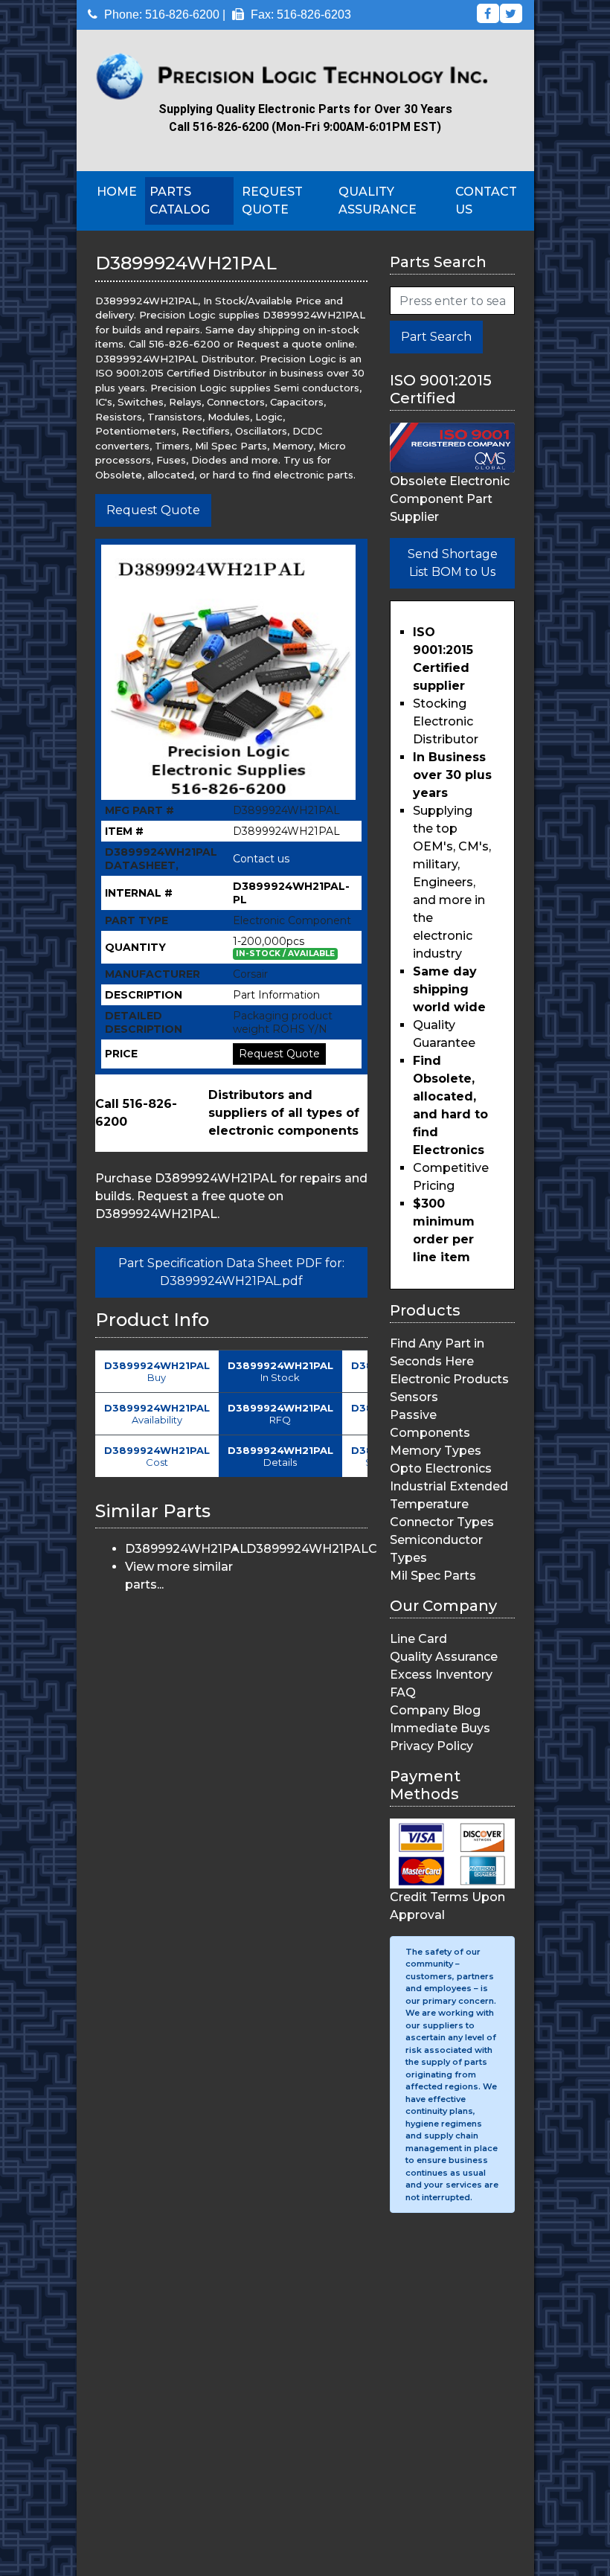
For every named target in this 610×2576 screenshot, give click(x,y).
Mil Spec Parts (433, 1576)
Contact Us (486, 201)
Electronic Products (449, 1379)
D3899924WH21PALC (312, 1549)
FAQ (403, 1692)
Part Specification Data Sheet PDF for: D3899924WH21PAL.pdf (231, 1272)
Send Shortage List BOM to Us (453, 563)
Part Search (436, 337)
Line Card (418, 1639)
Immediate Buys (440, 1728)
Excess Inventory (441, 1675)
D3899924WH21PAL (186, 1549)
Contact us (261, 859)
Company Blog (435, 1710)
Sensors (414, 1397)
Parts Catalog (180, 201)
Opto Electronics (441, 1468)
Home (117, 192)
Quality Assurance (378, 201)
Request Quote (272, 201)
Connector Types (442, 1522)
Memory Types (436, 1451)
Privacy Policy (431, 1746)
